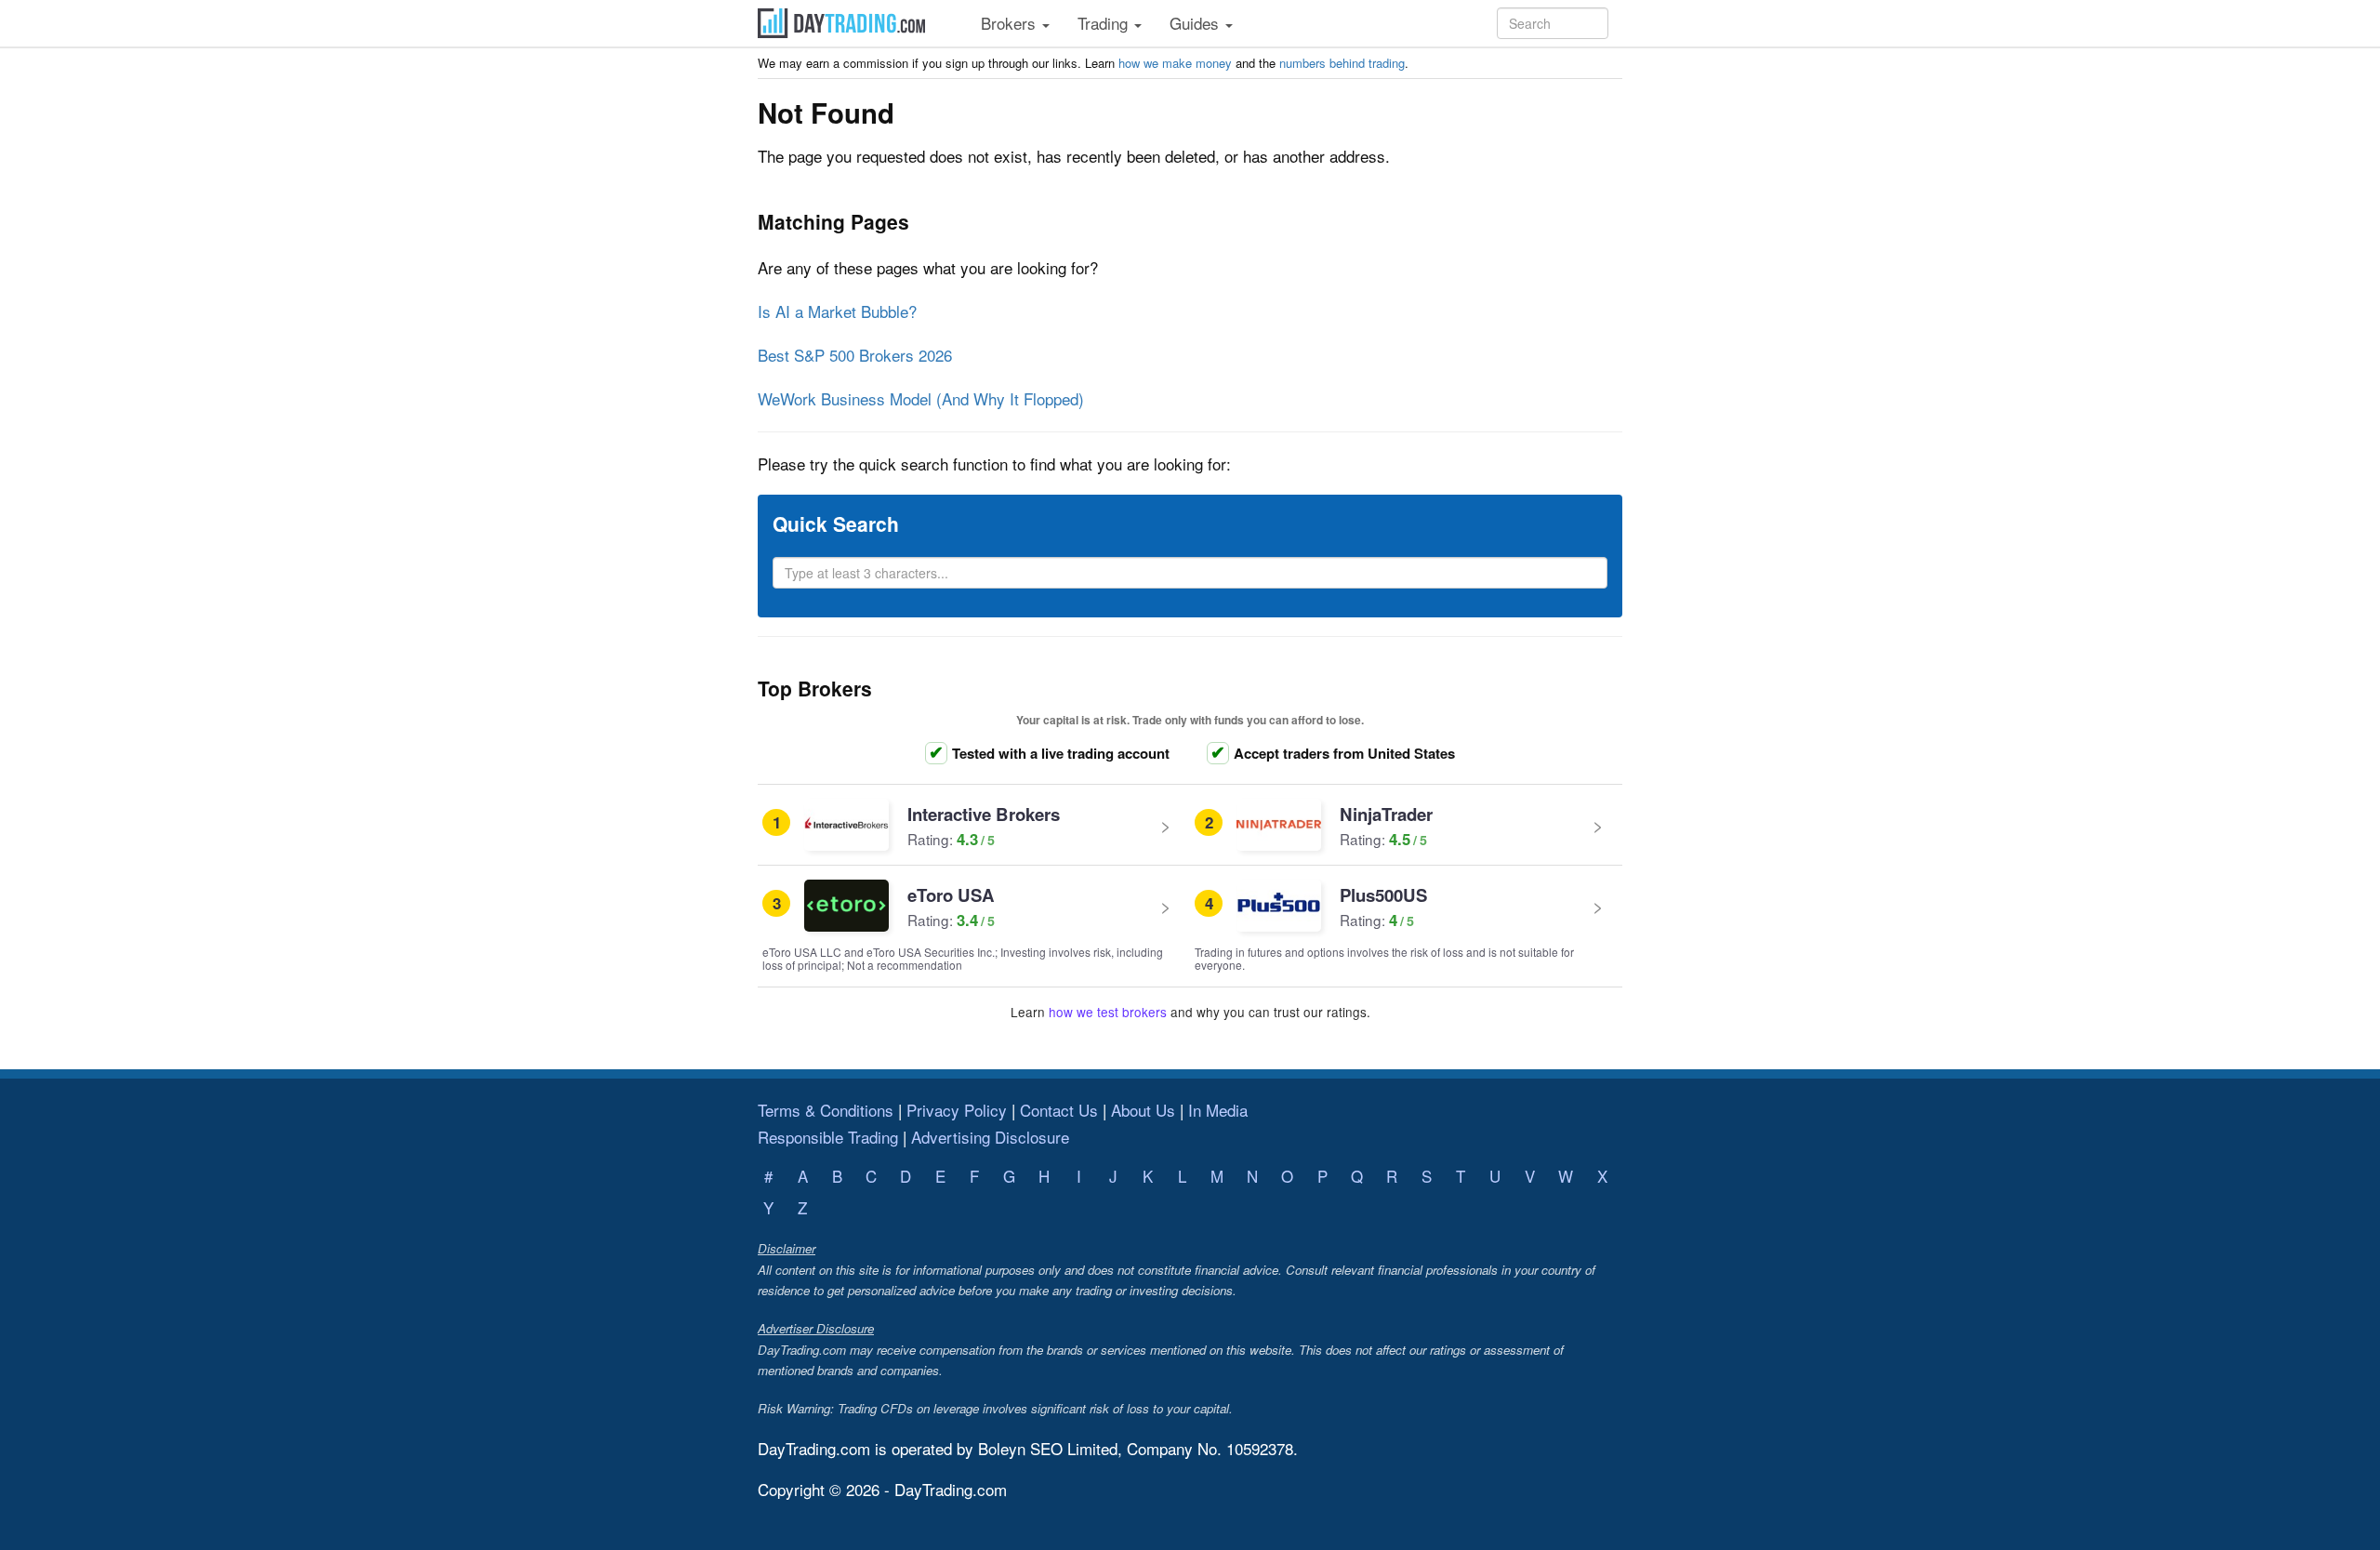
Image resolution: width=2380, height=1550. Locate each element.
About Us (1143, 1110)
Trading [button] (1105, 23)
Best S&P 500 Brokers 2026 (855, 355)
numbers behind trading (1342, 63)
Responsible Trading (828, 1137)
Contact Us (1059, 1110)
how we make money (1175, 63)
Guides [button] (1197, 23)
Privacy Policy (957, 1110)
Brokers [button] (1011, 23)
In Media (1218, 1110)
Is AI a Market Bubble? (837, 311)
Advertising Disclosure (990, 1137)
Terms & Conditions (826, 1110)
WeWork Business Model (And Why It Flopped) (921, 398)
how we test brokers (1108, 1012)
